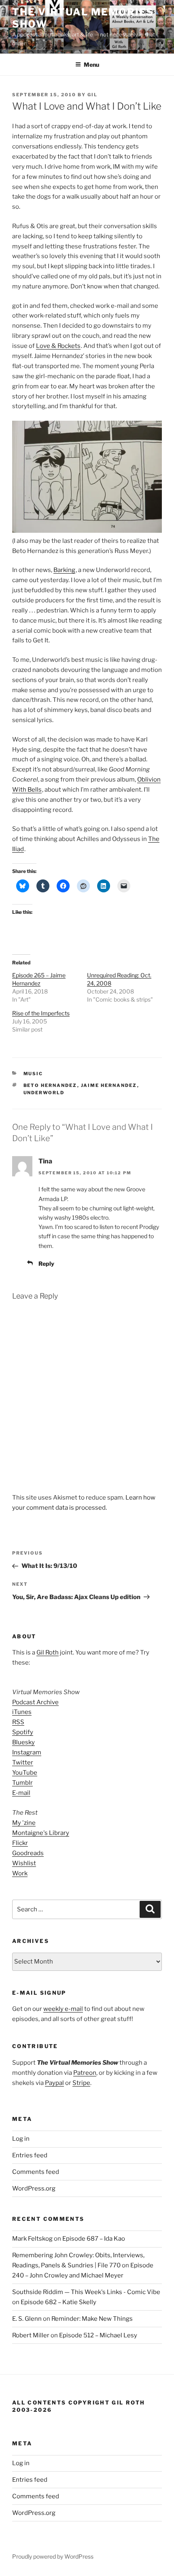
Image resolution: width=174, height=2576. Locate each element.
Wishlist (24, 1863)
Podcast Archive (35, 1702)
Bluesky (23, 1742)
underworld (44, 1093)
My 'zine (24, 1823)
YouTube (25, 1773)
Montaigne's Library (41, 1833)
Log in (21, 2139)
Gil (92, 95)
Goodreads (28, 1853)
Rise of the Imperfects (41, 1013)
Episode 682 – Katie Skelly (58, 2302)
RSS (18, 1722)
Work (20, 1873)
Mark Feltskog (32, 2239)
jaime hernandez (109, 1085)
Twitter (23, 1763)
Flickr (20, 1843)
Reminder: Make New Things (92, 2319)
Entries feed (30, 2155)
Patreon (85, 2073)
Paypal (54, 2083)
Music (33, 1074)
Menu (91, 65)
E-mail (21, 1793)
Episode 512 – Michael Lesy (98, 2335)
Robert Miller (31, 2335)
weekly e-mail (63, 2009)
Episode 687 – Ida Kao (94, 2239)
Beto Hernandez (50, 1085)
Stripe (81, 2083)
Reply (46, 1264)
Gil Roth (48, 1652)
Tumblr (22, 1783)
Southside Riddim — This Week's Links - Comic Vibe (86, 2292)
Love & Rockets (58, 346)
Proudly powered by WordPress (53, 2556)
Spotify (23, 1732)
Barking (64, 570)
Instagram (27, 1752)
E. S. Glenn (27, 2319)
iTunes (22, 1712)
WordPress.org (34, 2188)
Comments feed (36, 2172)
